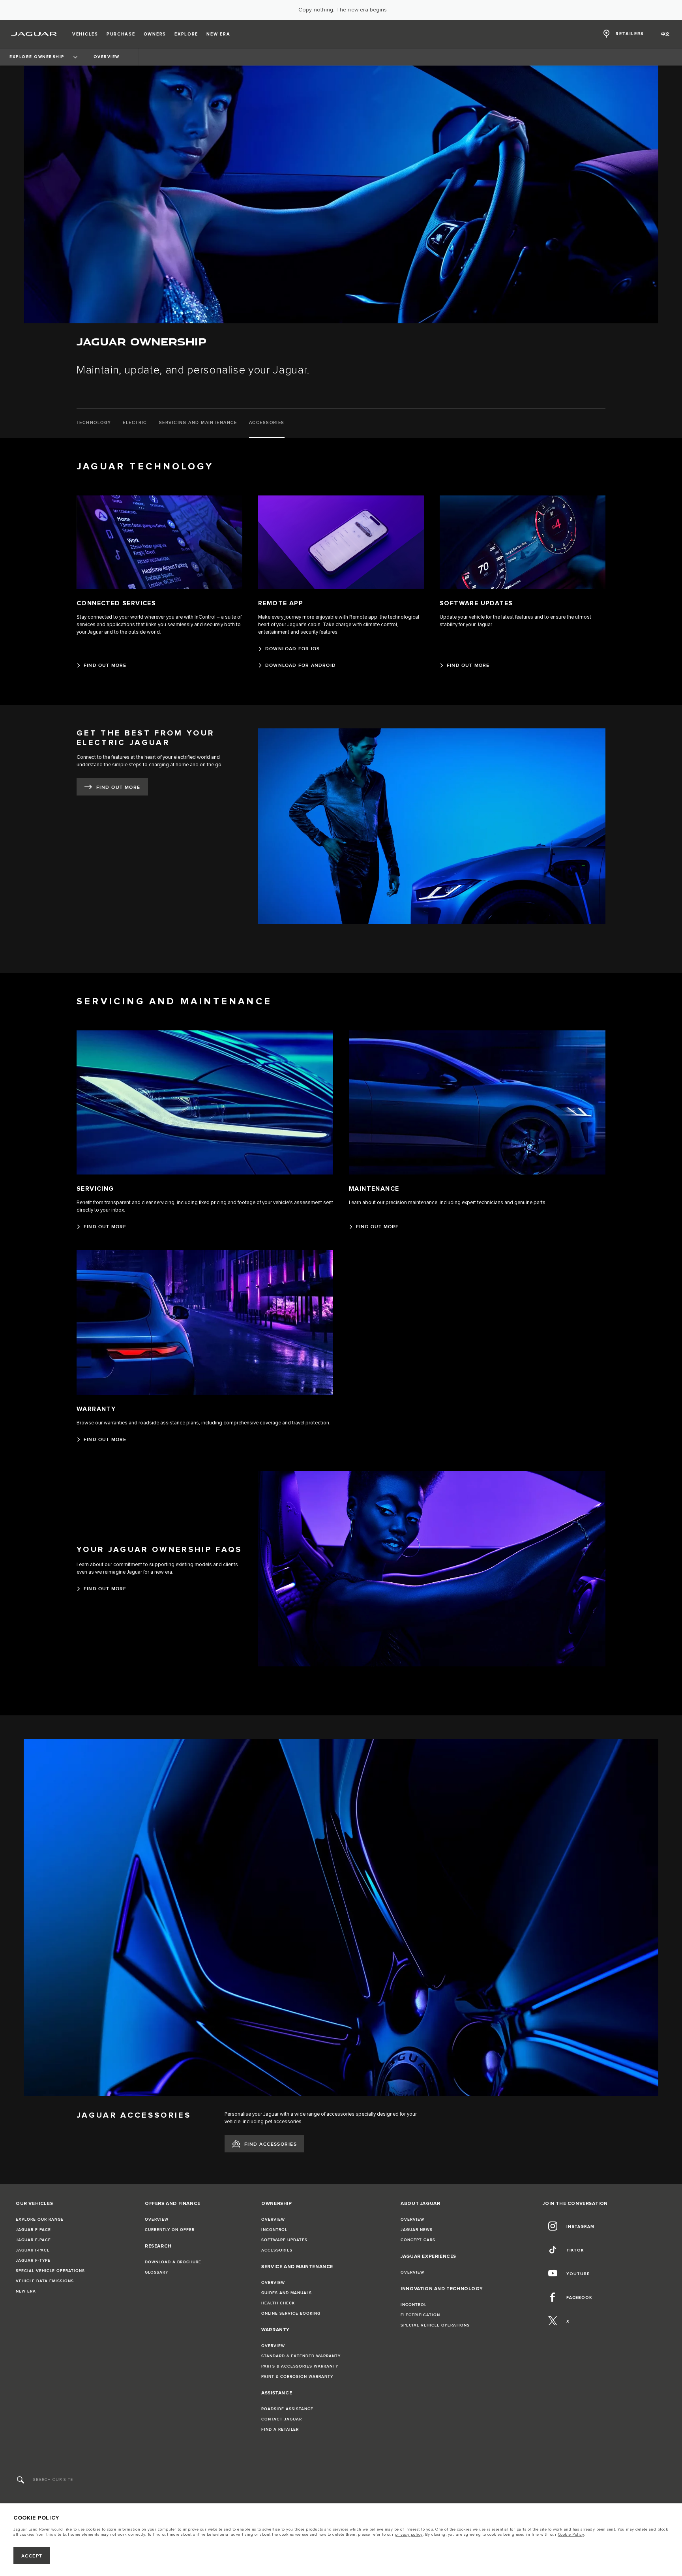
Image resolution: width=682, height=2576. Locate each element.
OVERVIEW (157, 2220)
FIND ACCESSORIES (271, 2144)
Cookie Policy (571, 2535)
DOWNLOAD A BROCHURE (173, 2262)
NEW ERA (26, 2291)
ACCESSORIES (277, 2250)
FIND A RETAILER (280, 2430)
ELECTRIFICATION (420, 2315)
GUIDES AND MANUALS (287, 2293)
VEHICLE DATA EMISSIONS (45, 2281)
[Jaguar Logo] (34, 34)
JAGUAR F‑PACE (33, 2230)
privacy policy (409, 2535)
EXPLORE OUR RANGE (40, 2220)
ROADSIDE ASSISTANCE (287, 2409)
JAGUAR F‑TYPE (33, 2261)
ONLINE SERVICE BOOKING (291, 2313)
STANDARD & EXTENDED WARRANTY (301, 2356)
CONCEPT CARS (418, 2240)
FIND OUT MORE (118, 787)
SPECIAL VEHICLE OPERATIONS (50, 2271)
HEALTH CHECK (278, 2303)
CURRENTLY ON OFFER (170, 2230)
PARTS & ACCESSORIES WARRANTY (300, 2366)
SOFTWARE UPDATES (284, 2240)
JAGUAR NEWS (417, 2230)
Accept (32, 2556)
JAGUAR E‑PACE (33, 2240)
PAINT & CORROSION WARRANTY (297, 2377)
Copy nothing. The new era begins (343, 10)
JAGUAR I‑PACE (33, 2250)
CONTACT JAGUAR (282, 2419)
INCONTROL (274, 2230)
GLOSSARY (156, 2272)
